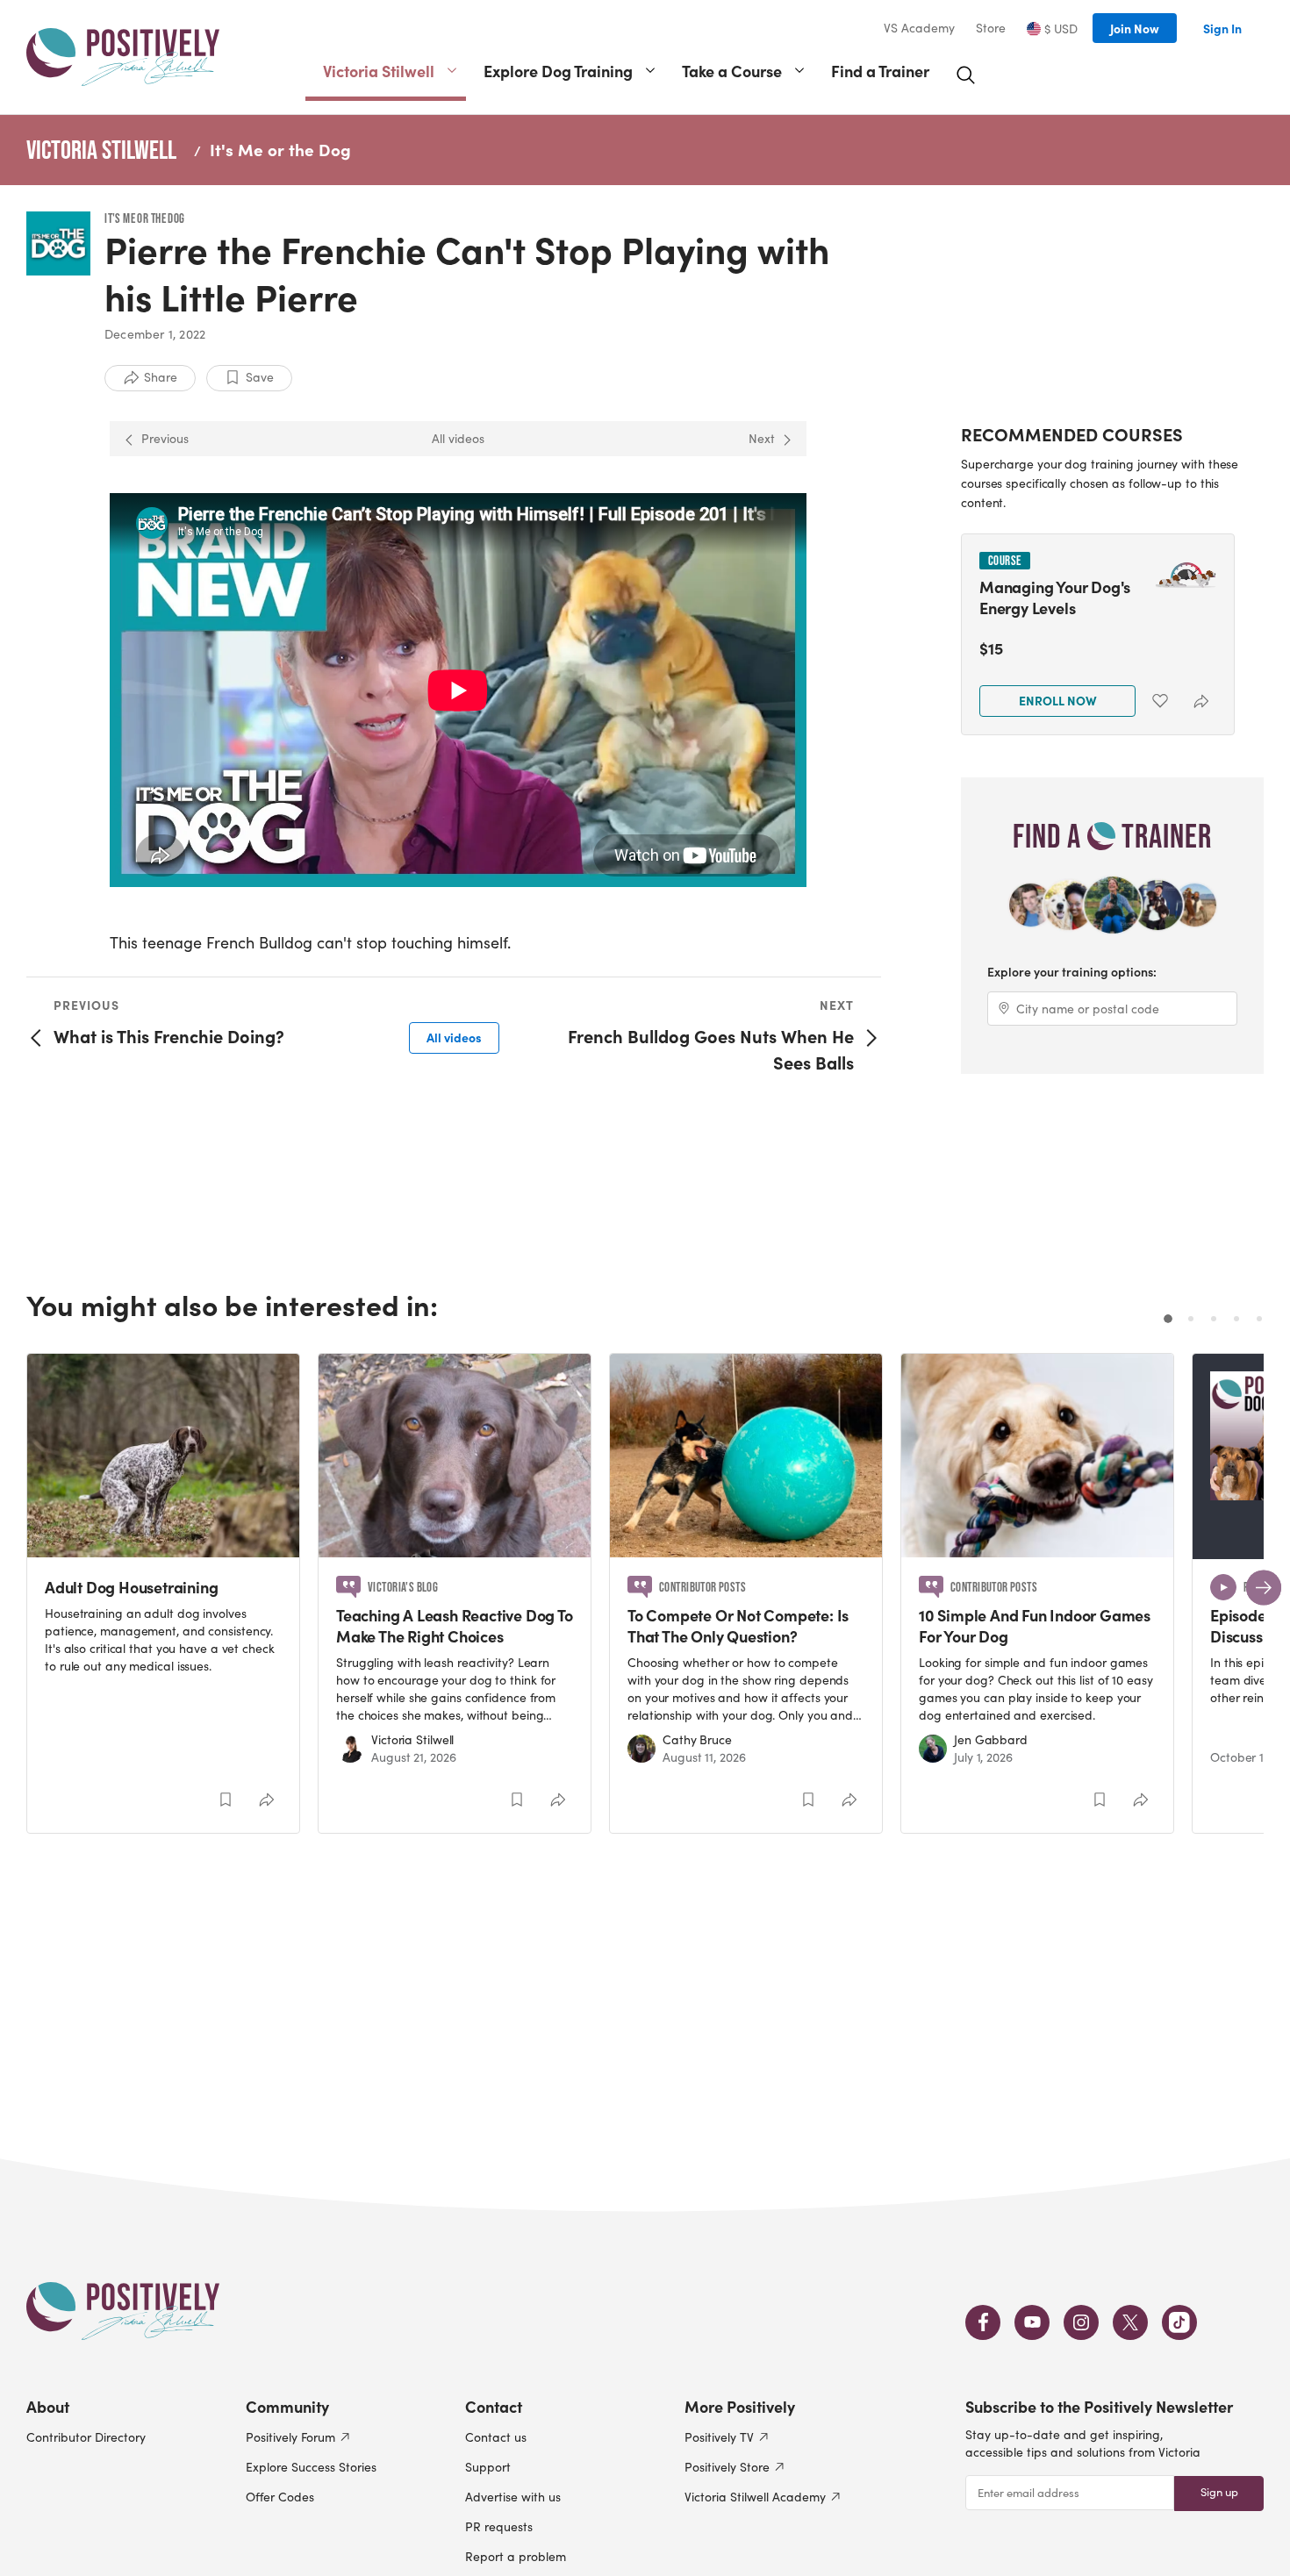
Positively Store (727, 2467)
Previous (165, 438)
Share (161, 377)
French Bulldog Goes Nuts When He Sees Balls (711, 1049)
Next (762, 438)
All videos (458, 438)
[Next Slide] (1264, 1587)
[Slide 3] (1214, 1319)
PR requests (499, 2526)
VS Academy (919, 28)
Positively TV (719, 2437)
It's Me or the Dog (280, 149)
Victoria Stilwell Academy (755, 2497)
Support (488, 2467)
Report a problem (516, 2556)
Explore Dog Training (558, 71)
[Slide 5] (1259, 1319)
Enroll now (1058, 700)
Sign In (1222, 28)
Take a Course (732, 71)
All (454, 1037)
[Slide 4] (1236, 1319)
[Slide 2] (1191, 1319)
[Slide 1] (1168, 1319)
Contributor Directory (86, 2437)
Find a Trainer (880, 71)
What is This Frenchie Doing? (169, 1036)
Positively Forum (290, 2437)
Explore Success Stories (311, 2467)
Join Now (1135, 28)
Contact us (496, 2437)
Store (991, 28)
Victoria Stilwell (379, 71)
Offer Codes (280, 2497)
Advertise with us (513, 2497)
